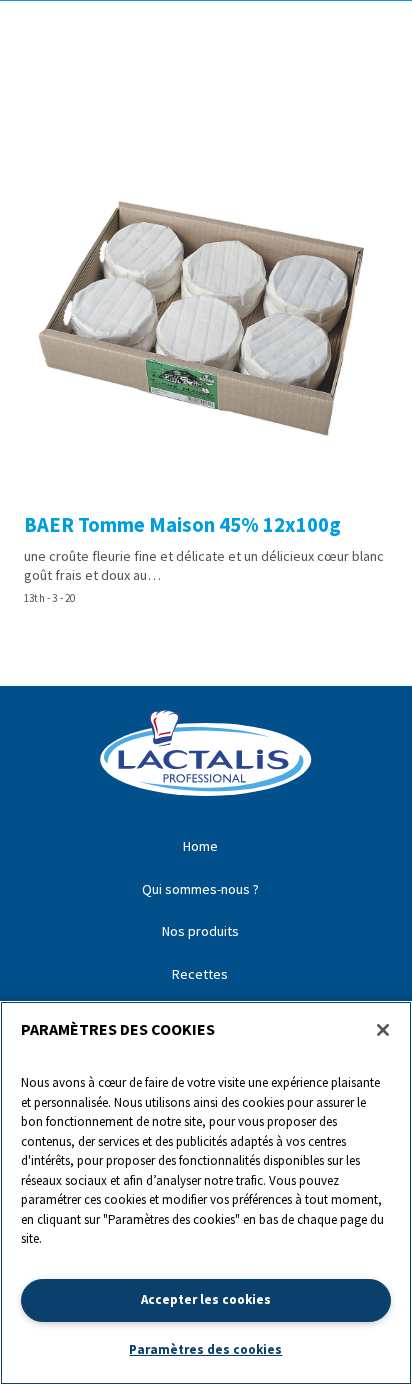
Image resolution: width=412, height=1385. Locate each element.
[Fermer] (383, 1030)
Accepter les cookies (206, 1299)
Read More (206, 374)
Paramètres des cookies (205, 1349)
